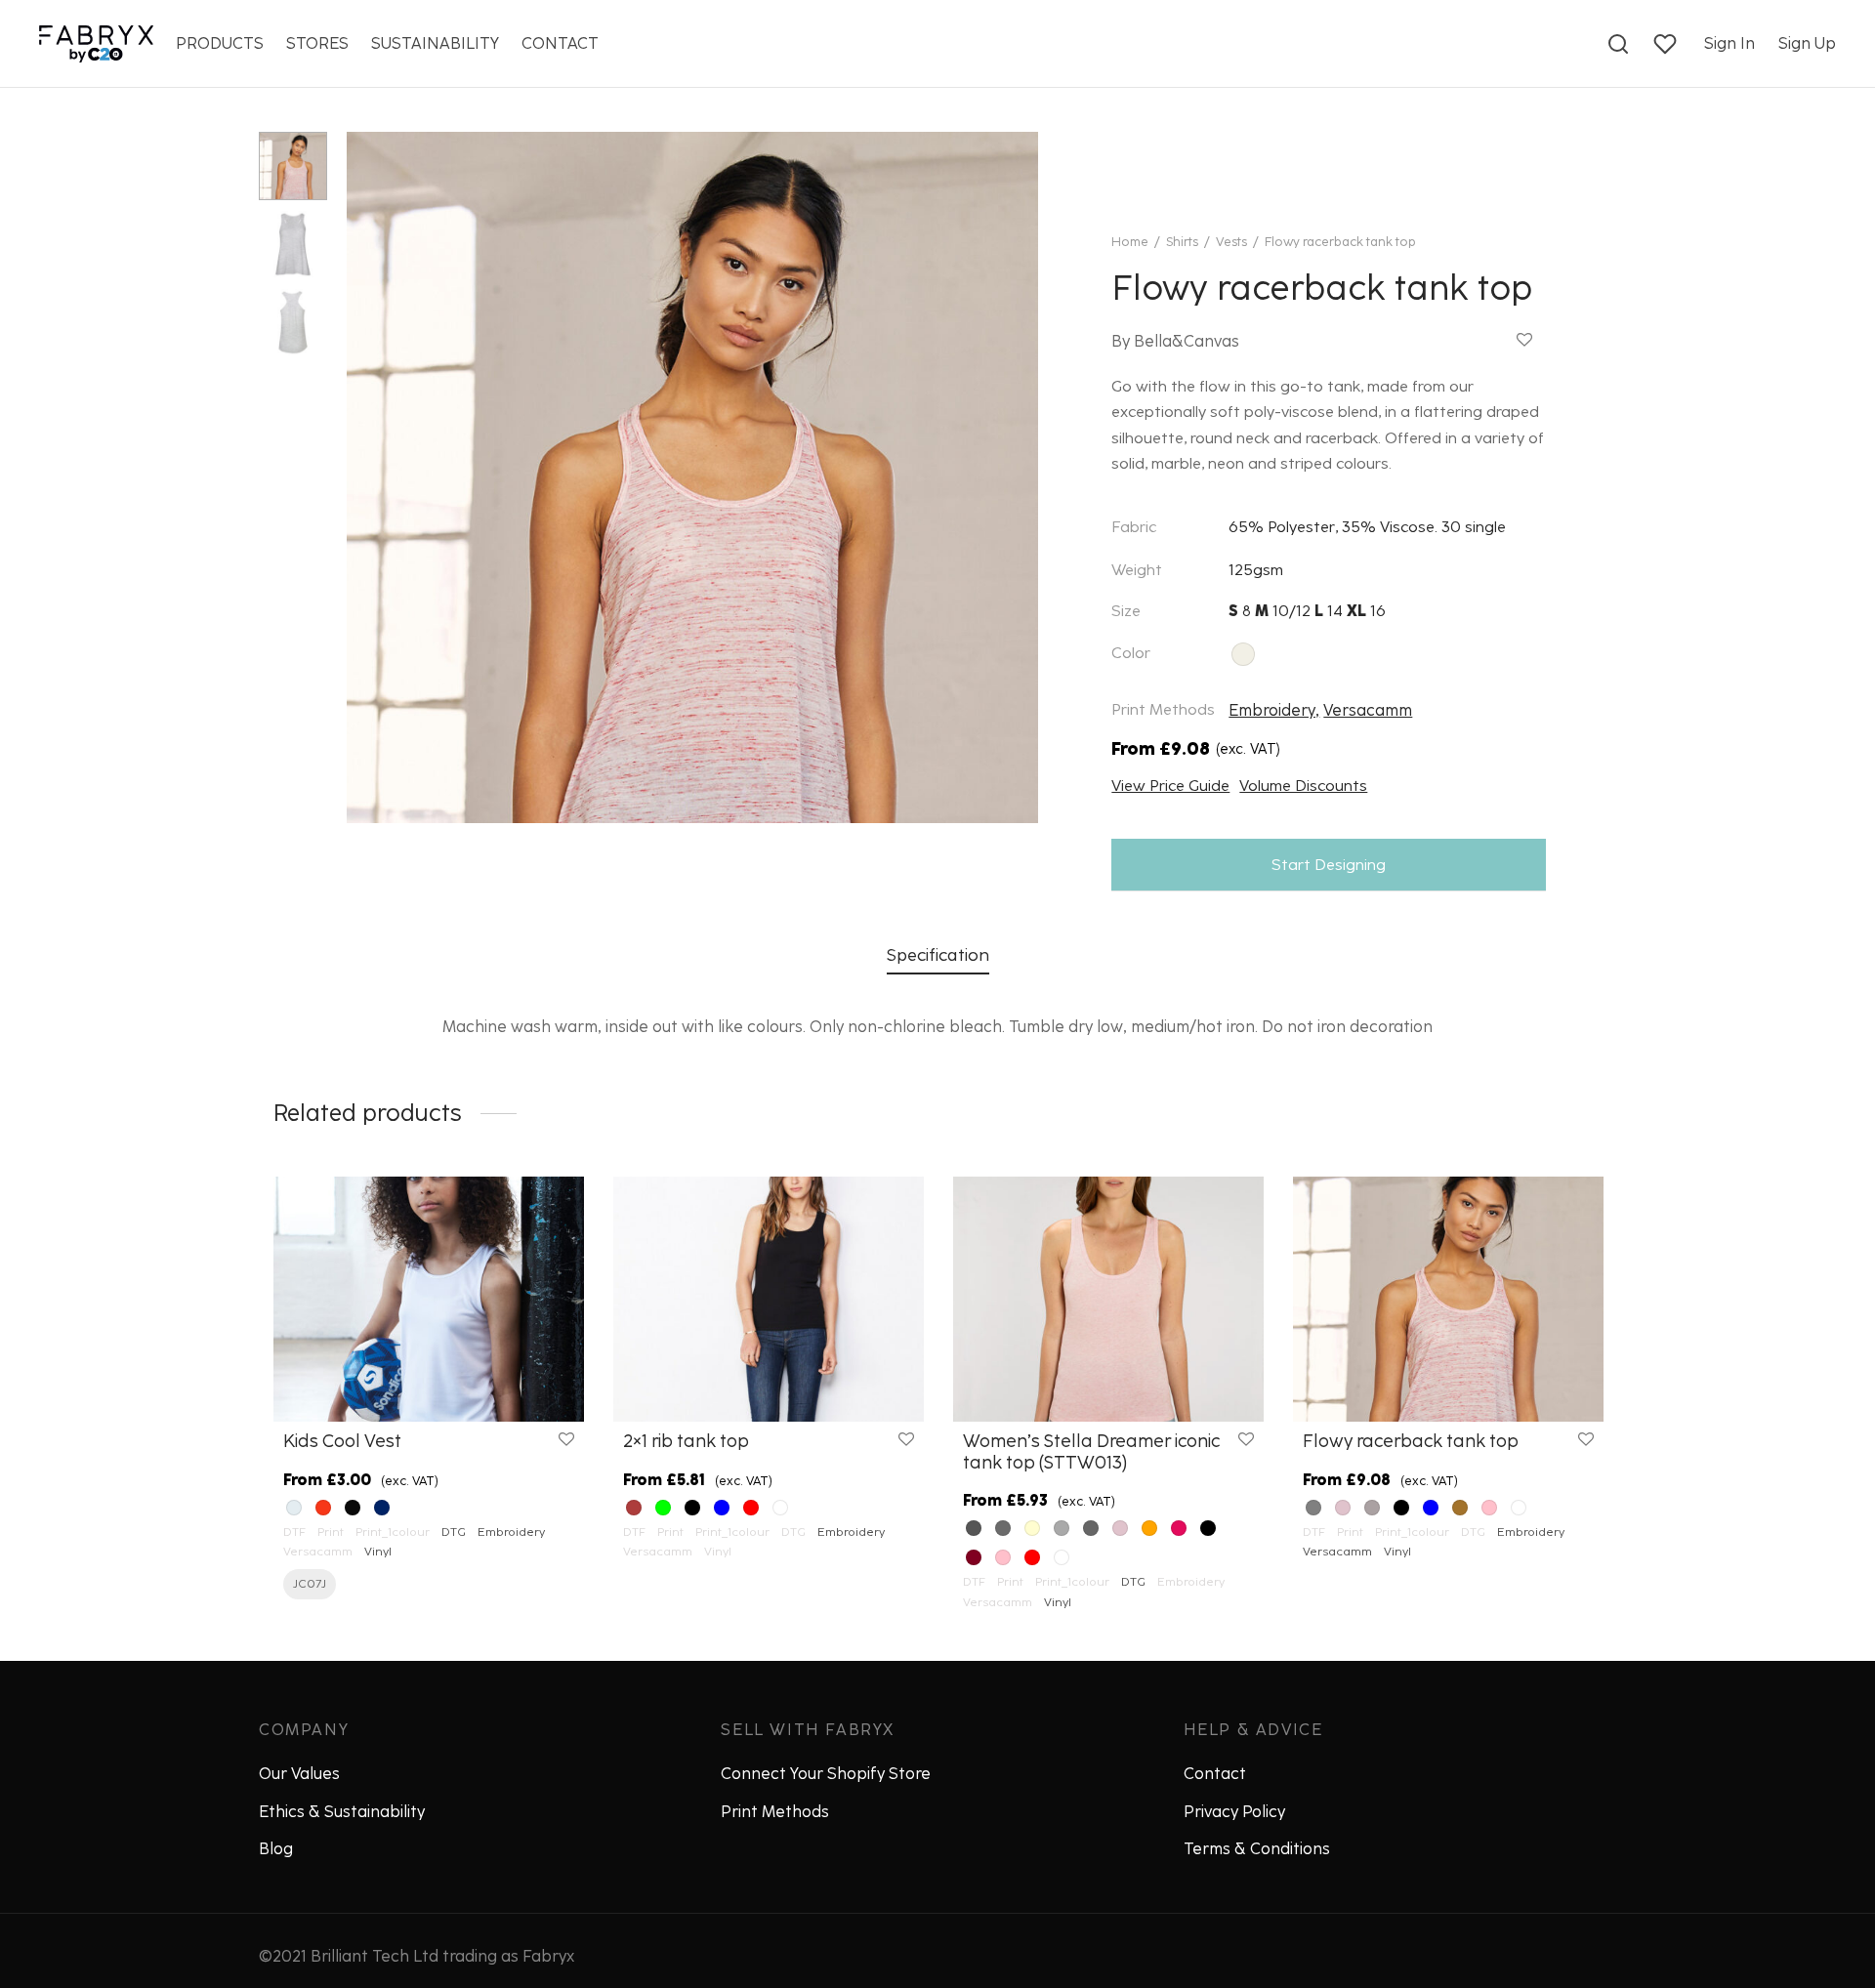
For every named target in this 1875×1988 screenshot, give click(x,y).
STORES (317, 43)
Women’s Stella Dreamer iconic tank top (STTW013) (1091, 1452)
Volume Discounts (1303, 786)
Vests (1231, 242)
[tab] (938, 955)
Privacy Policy (1234, 1812)
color (1131, 653)
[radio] (1243, 654)
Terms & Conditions (1257, 1849)
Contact (1215, 1774)
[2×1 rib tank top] (769, 1299)
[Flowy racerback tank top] (1448, 1299)
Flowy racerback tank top (1411, 1441)
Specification (938, 954)
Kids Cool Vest (342, 1441)
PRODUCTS (220, 43)
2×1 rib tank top (686, 1441)
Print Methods (775, 1812)
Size (1126, 611)
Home (1130, 242)
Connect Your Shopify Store (826, 1774)
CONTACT (560, 43)
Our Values (299, 1774)
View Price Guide (1170, 786)
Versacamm (1368, 710)
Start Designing (1329, 865)
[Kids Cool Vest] (429, 1299)
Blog (276, 1849)
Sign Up (1807, 43)
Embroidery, (1274, 710)
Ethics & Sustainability (342, 1812)
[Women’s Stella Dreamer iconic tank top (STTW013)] (1108, 1299)
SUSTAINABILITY (435, 43)
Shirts (1182, 242)
